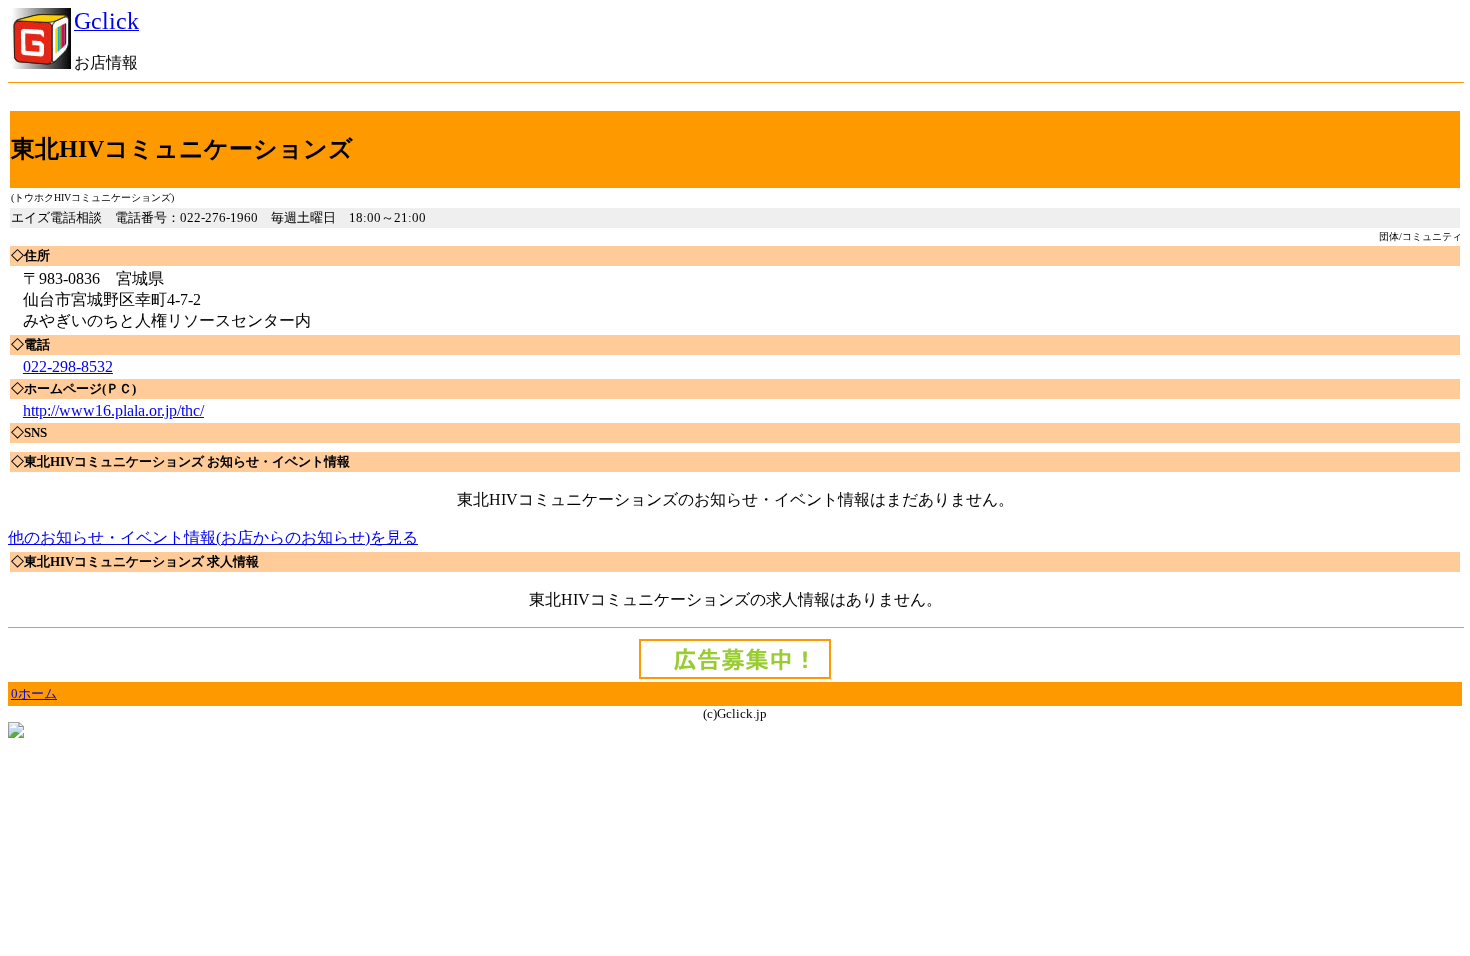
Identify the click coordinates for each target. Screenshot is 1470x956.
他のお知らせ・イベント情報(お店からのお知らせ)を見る (213, 537)
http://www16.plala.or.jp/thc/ (113, 410)
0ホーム (34, 693)
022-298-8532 (68, 366)
